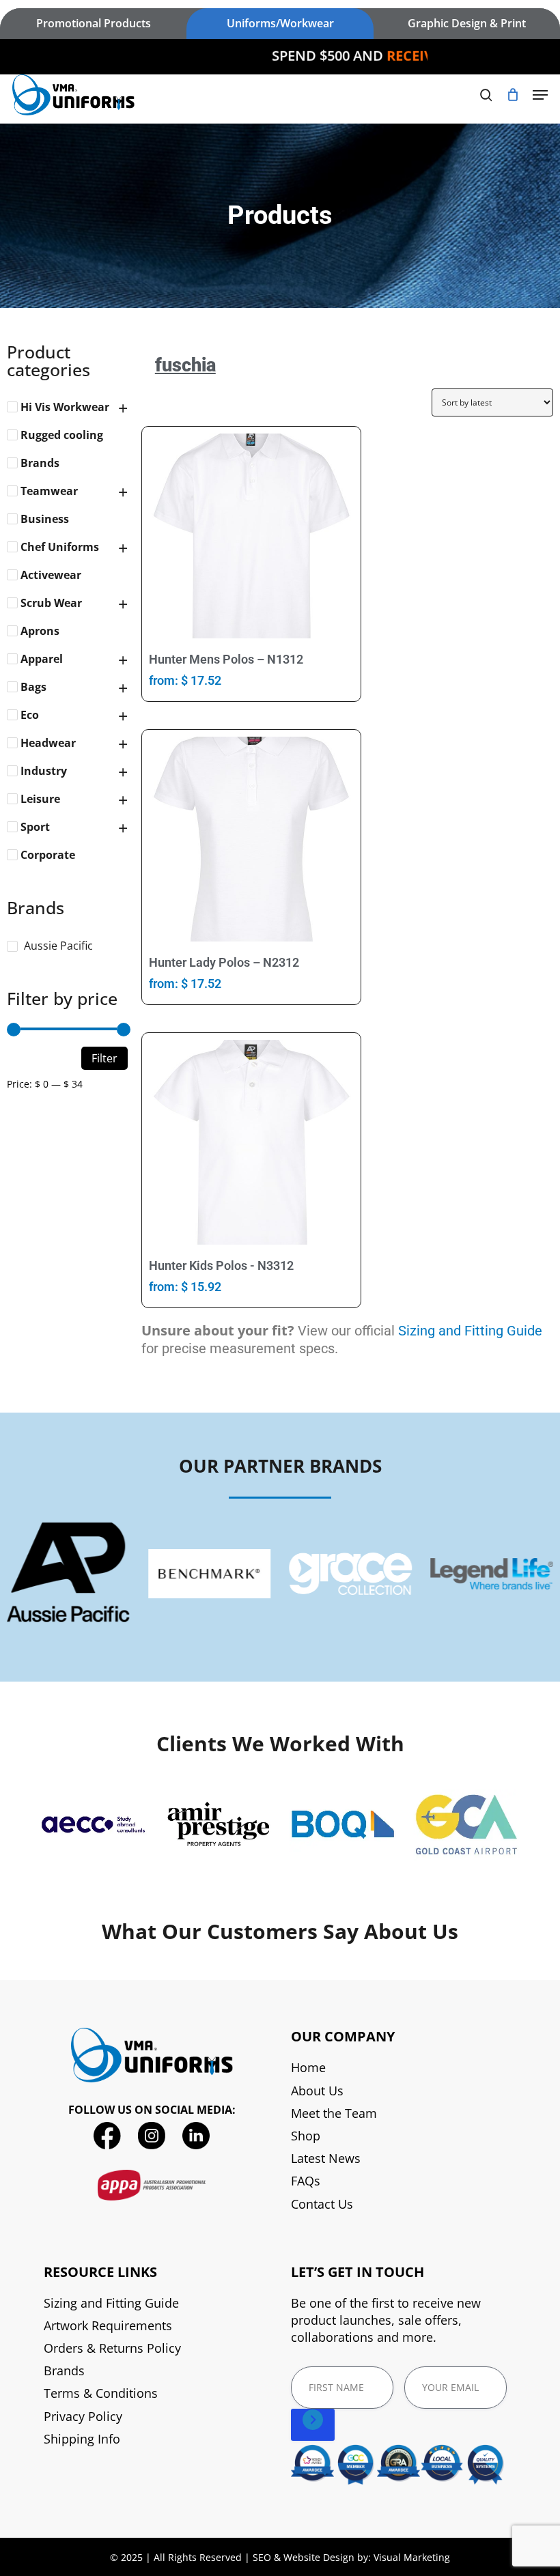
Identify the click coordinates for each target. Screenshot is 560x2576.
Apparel (42, 659)
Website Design (319, 2557)
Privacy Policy (83, 2416)
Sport (35, 827)
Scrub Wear (51, 603)
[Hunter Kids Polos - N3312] (251, 1142)
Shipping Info (82, 2439)
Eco (30, 715)
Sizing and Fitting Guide (470, 1331)
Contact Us (322, 2204)
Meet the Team (334, 2113)
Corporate (48, 855)
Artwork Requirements (108, 2325)
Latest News (326, 2158)
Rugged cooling (62, 435)
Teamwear (49, 491)
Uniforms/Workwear (280, 23)
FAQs (306, 2181)
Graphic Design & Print (467, 23)
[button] (540, 95)
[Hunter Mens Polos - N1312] (251, 536)
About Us (317, 2091)
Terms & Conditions (101, 2393)
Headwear (48, 743)
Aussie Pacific (58, 946)
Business (45, 519)
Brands (40, 463)
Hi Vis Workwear (65, 407)
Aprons (40, 631)
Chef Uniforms (60, 547)
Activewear (51, 575)
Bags (33, 687)
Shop (306, 2136)
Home (308, 2067)
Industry (44, 771)
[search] (486, 95)
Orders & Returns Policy (112, 2348)
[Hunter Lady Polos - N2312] (251, 839)
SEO (262, 2557)
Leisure (40, 799)
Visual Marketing (412, 2557)
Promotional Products (94, 23)
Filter (104, 1058)
